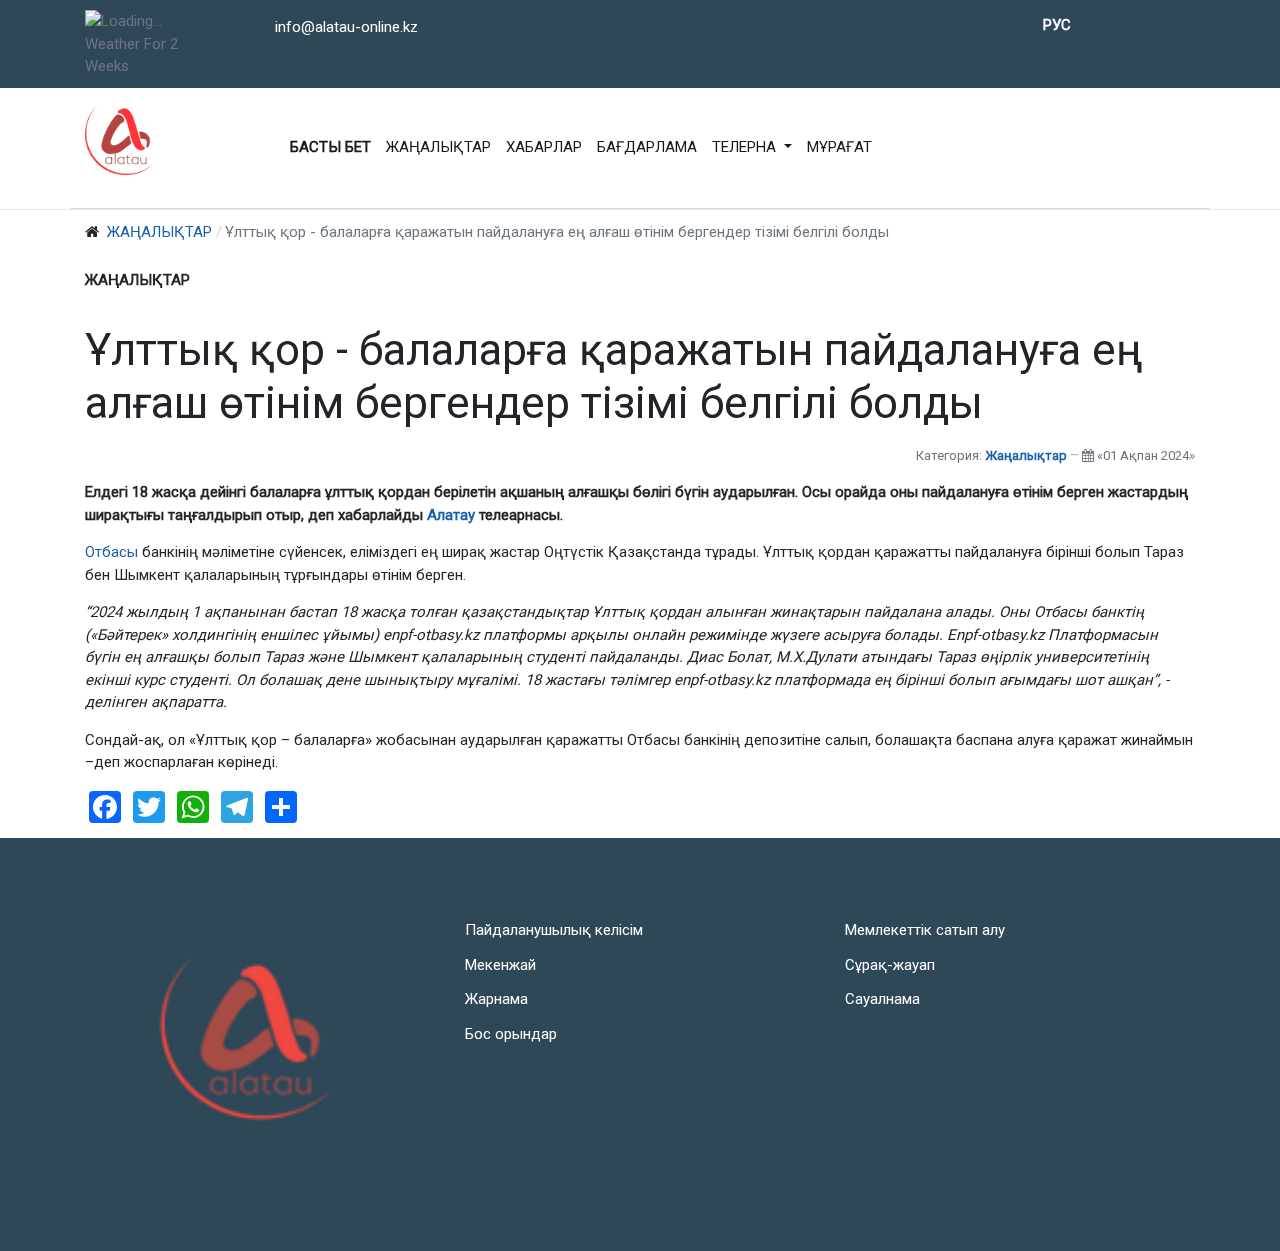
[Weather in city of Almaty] (147, 21)
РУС (1057, 25)
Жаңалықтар (1026, 455)
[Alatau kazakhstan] (120, 140)
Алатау (453, 515)
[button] (752, 148)
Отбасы (111, 552)
